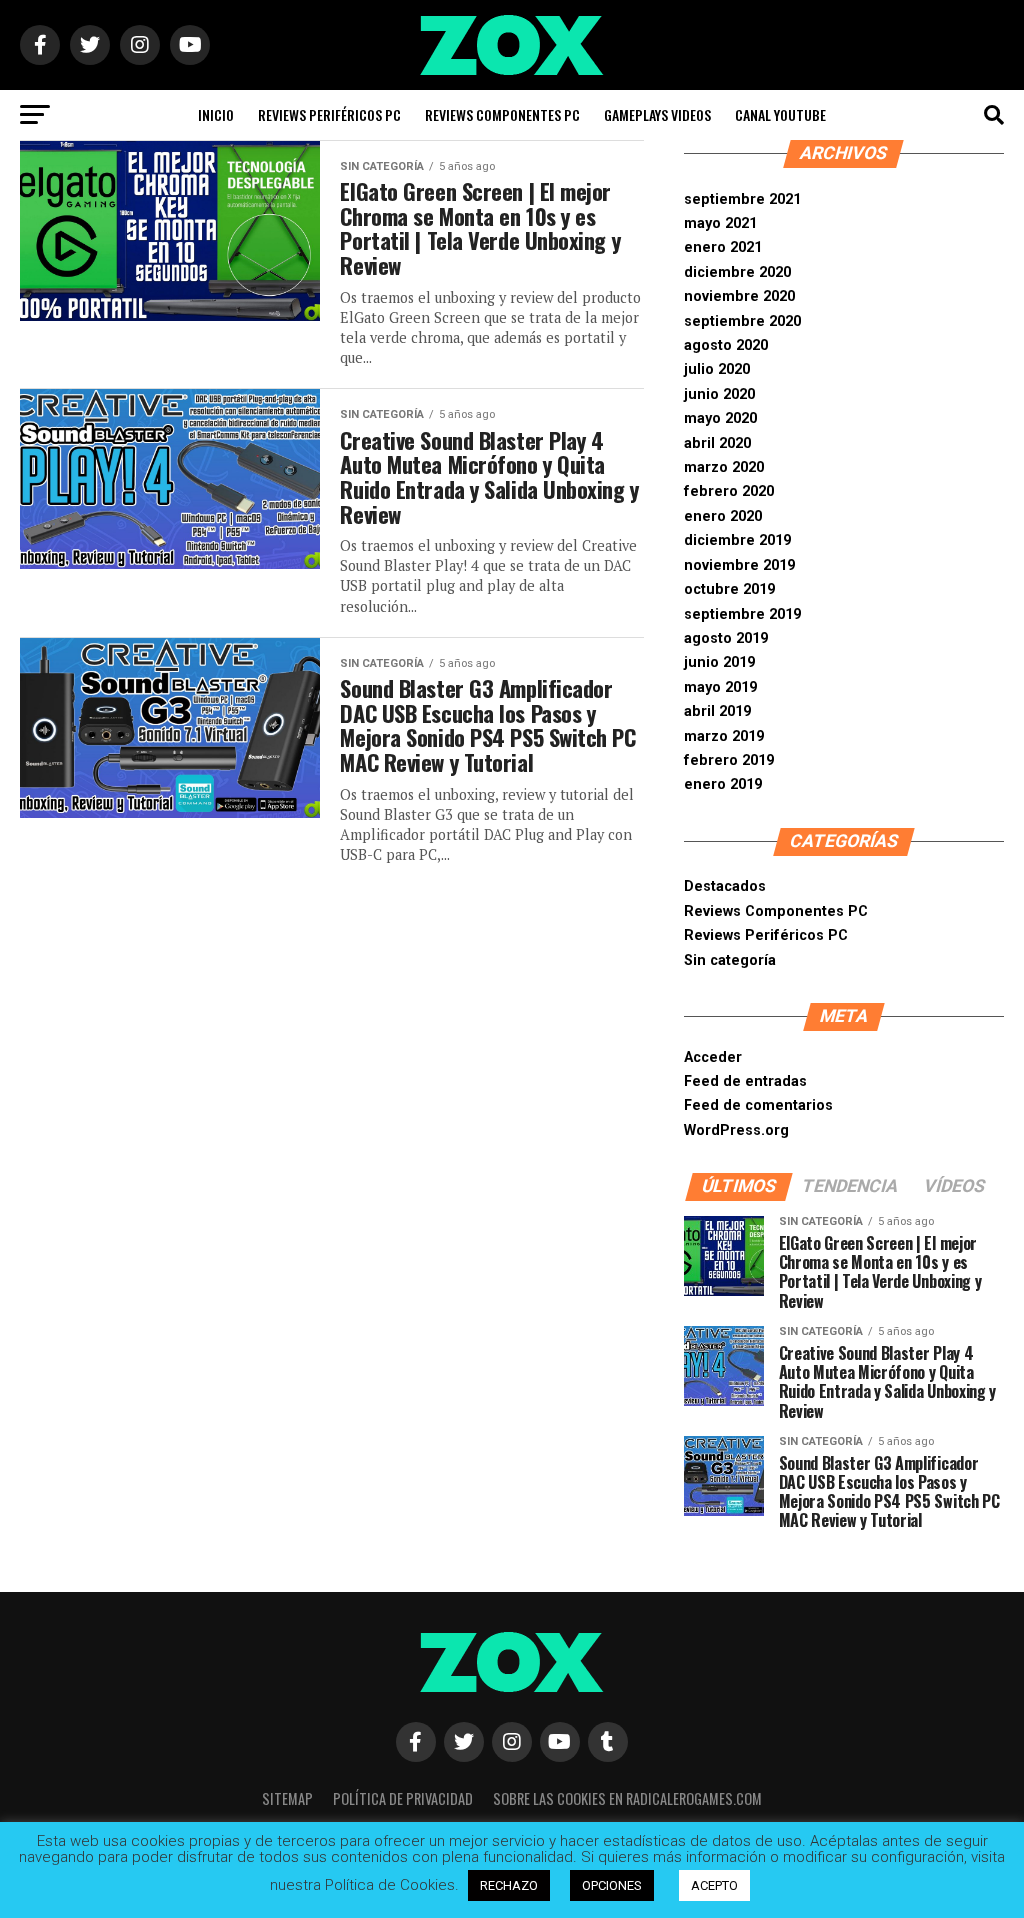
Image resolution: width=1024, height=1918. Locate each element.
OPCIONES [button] (612, 1885)
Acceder (713, 1057)
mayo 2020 (720, 418)
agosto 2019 (726, 638)
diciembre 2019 (737, 540)
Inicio (216, 114)
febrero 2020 (729, 491)
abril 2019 (717, 711)
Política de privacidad (403, 1798)
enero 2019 (723, 784)
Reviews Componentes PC (502, 114)
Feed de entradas (745, 1081)
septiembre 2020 (742, 321)
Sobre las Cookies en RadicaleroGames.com (627, 1798)
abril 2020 (717, 443)
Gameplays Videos (657, 114)
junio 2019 (719, 662)
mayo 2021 (720, 223)
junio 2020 (719, 394)
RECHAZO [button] (509, 1885)
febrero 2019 (729, 760)
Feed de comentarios (758, 1105)
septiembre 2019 (742, 614)
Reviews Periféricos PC (329, 114)
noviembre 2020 (739, 296)
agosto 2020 (726, 345)
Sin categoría (730, 960)
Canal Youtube (780, 114)
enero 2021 (723, 247)
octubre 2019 (729, 589)
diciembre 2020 (737, 272)
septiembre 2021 (742, 199)
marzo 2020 (724, 467)
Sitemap (287, 1798)
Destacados (725, 886)
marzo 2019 (724, 736)
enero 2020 (723, 516)
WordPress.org (736, 1130)
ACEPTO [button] (714, 1885)
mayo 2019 (720, 687)
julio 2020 (717, 369)
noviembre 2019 (739, 565)
